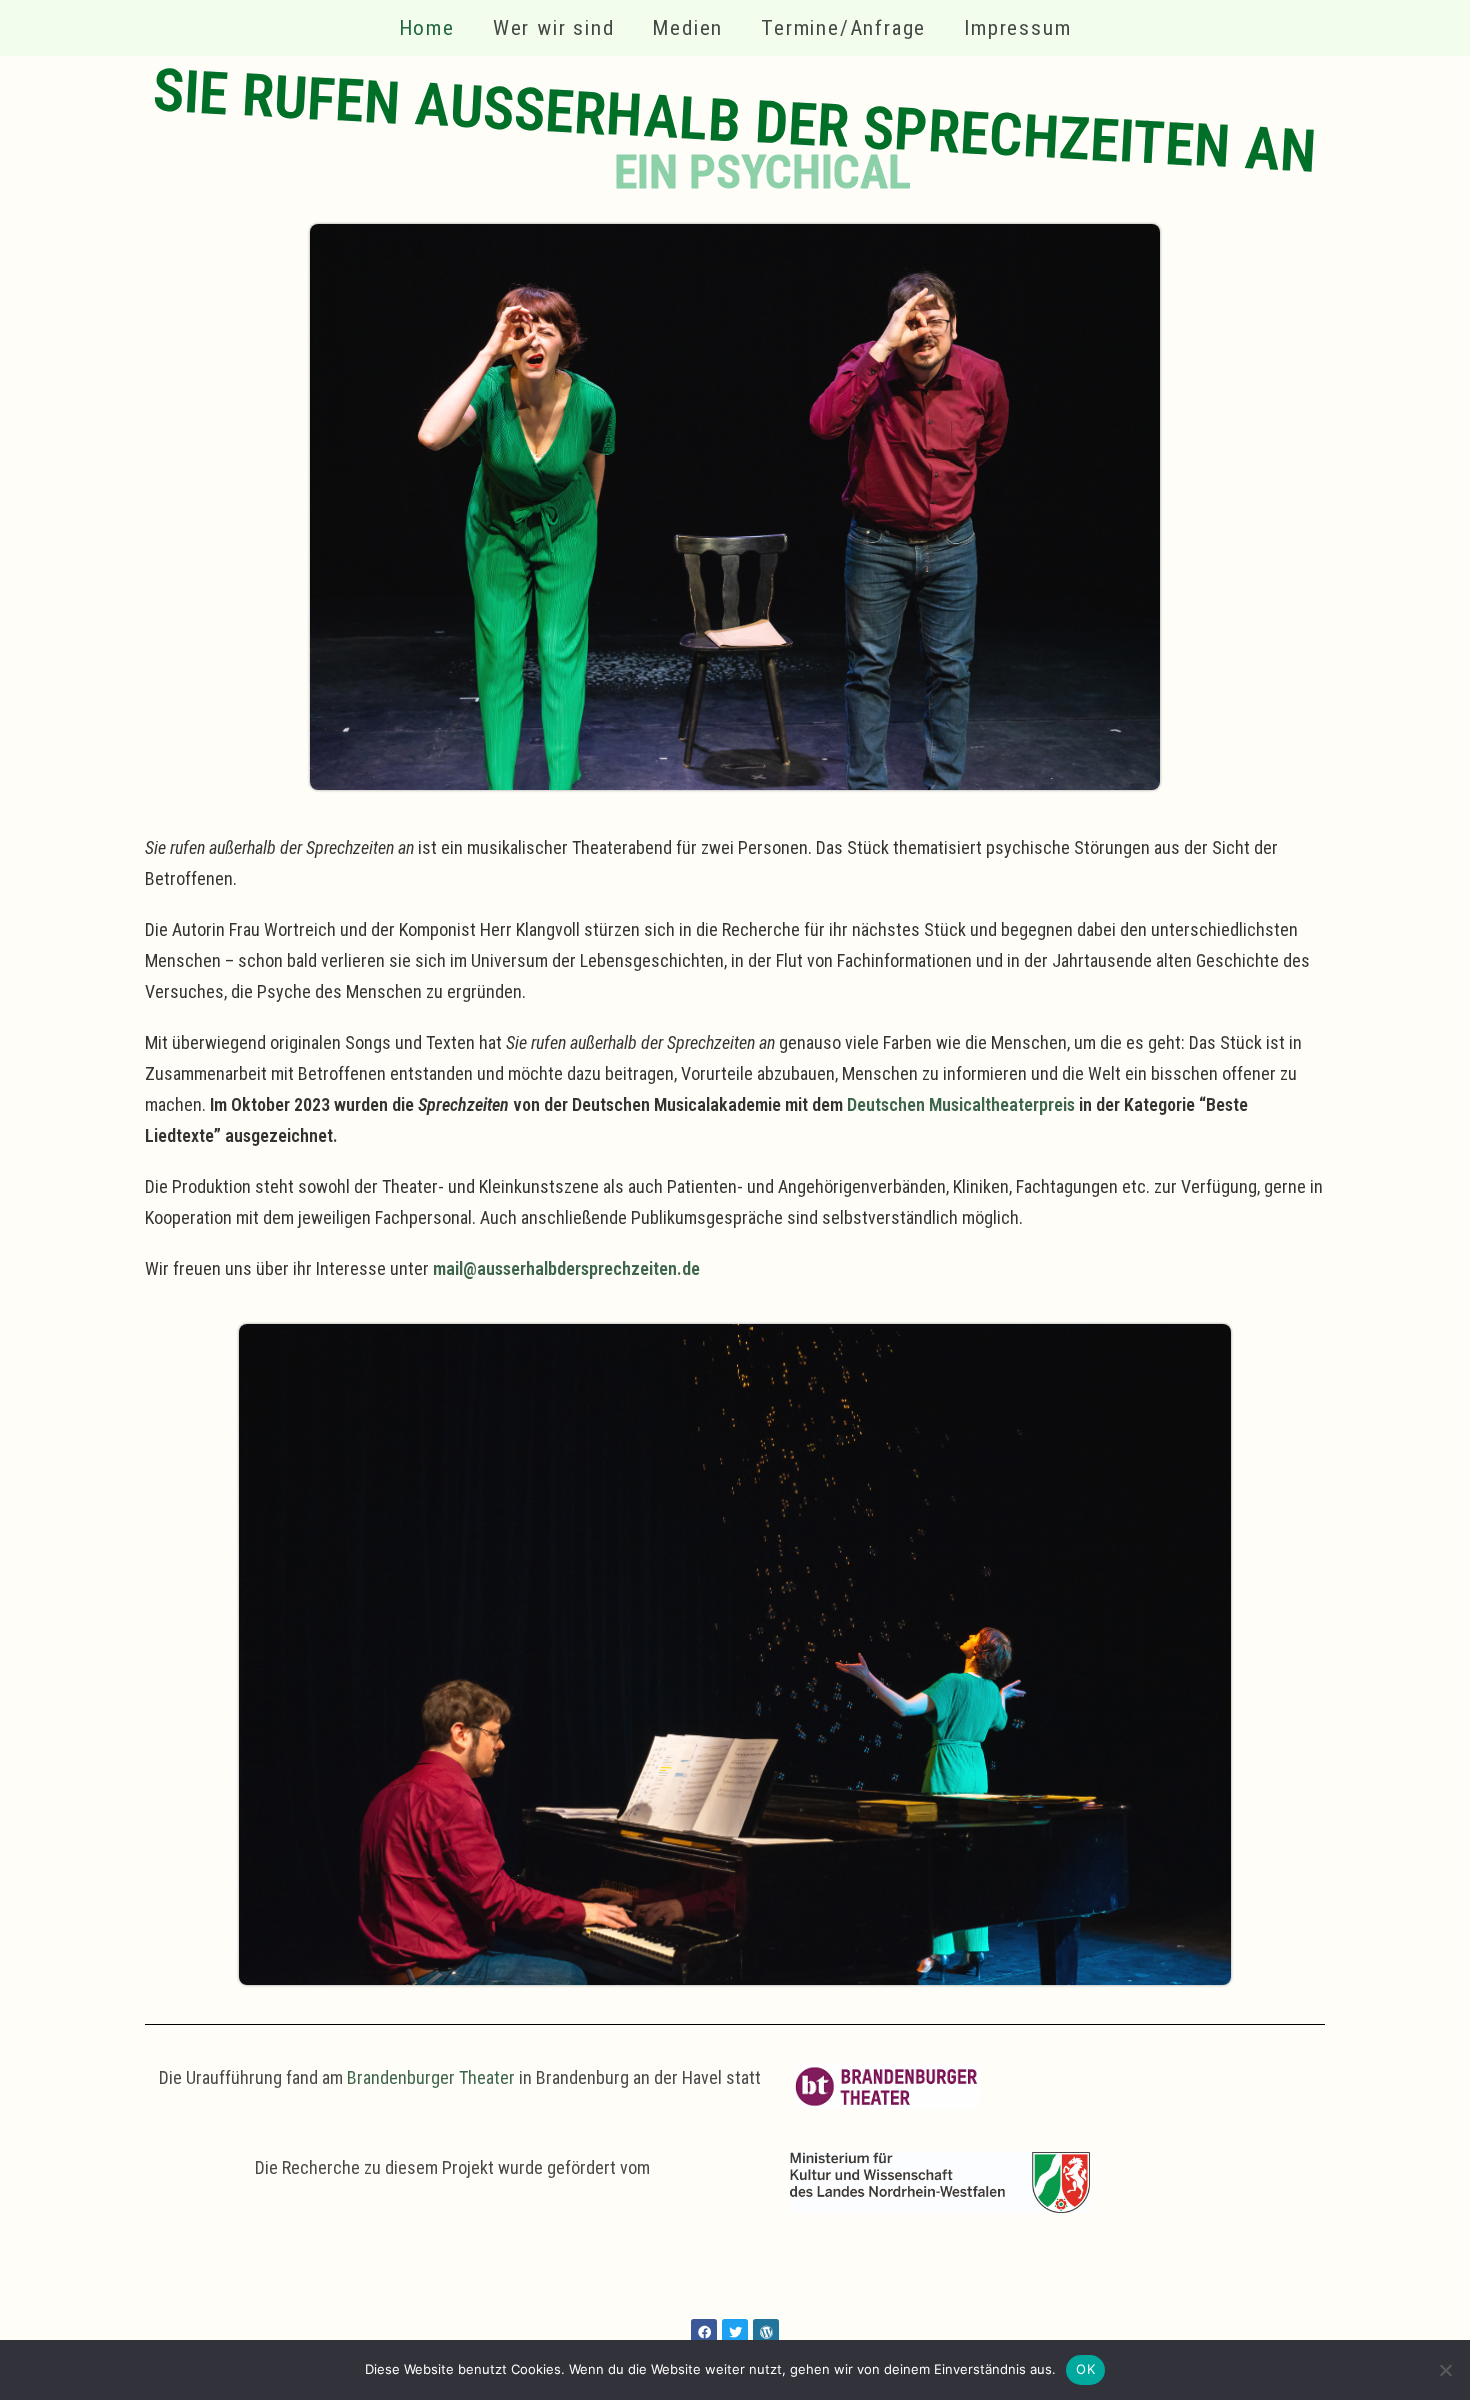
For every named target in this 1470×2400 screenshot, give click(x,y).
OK (1085, 2369)
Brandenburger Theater (431, 2077)
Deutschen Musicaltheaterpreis (961, 1104)
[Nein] (1445, 2370)
